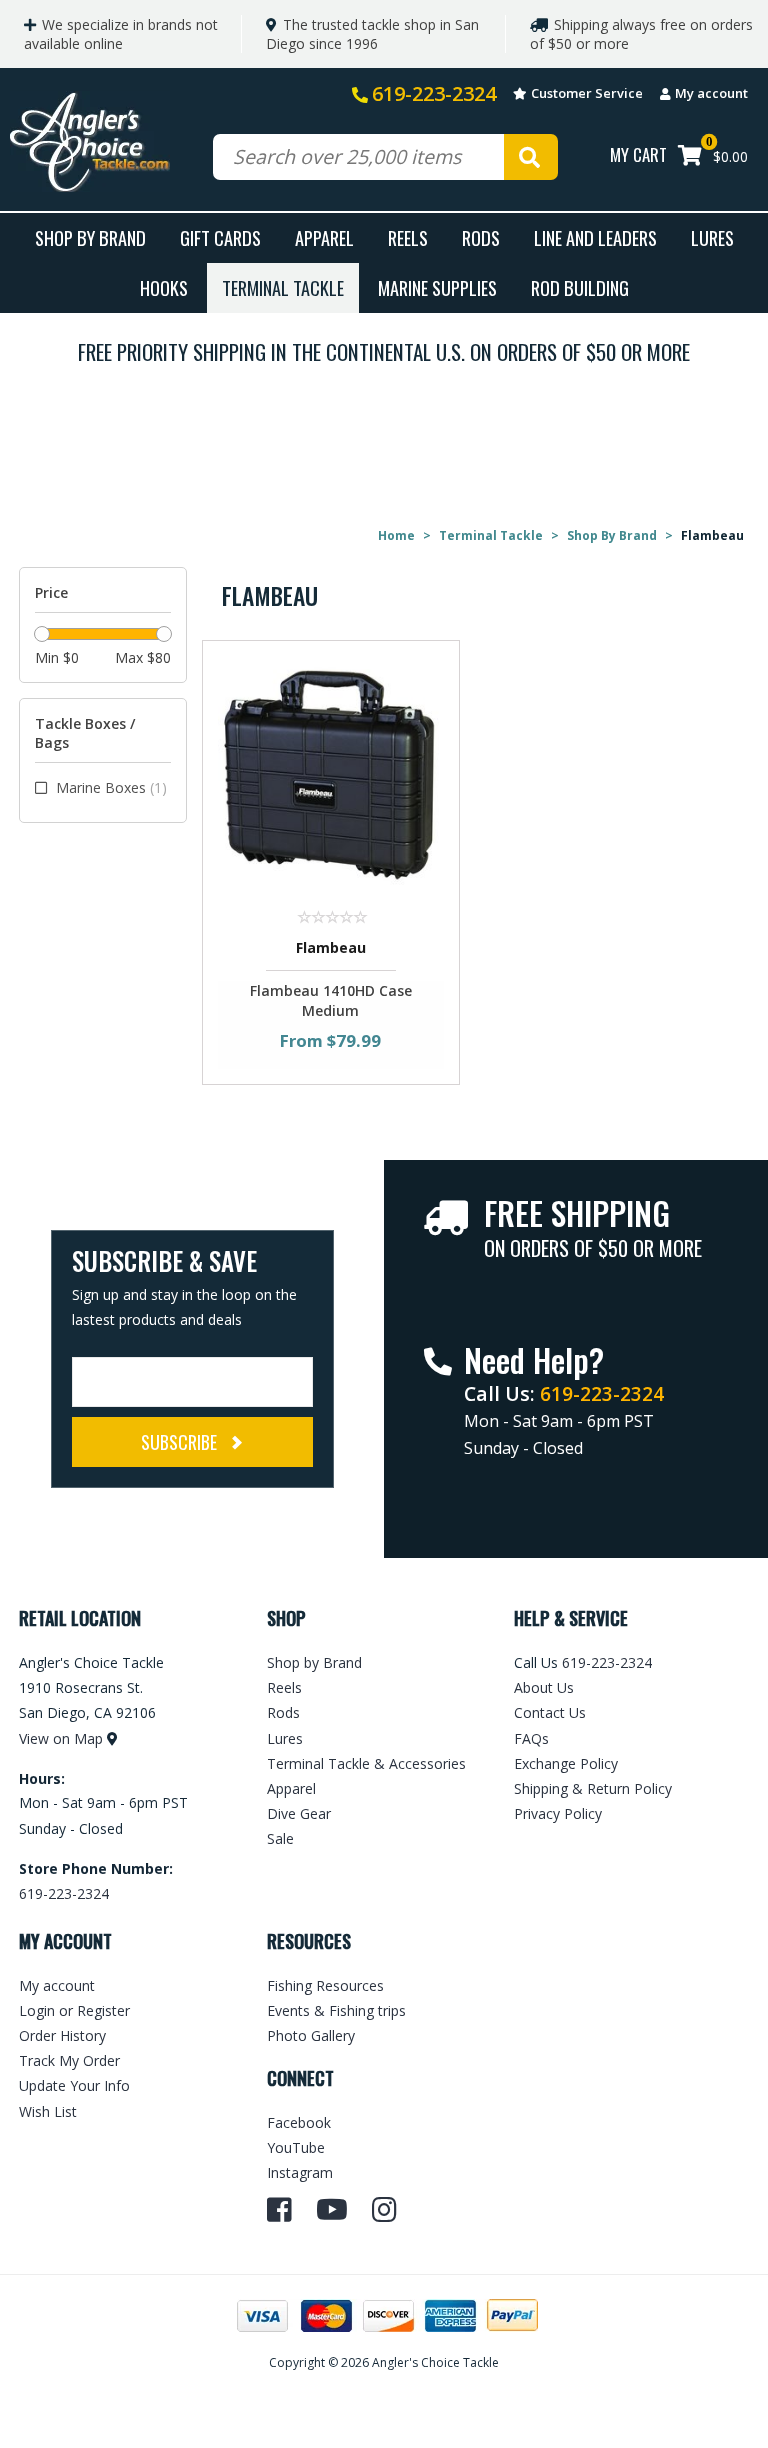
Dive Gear (299, 1813)
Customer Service (587, 93)
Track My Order (69, 2060)
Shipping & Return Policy (593, 1788)
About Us (544, 1687)
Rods (481, 237)
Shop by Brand (314, 1662)
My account (711, 93)
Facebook (299, 2122)
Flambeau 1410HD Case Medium (331, 1000)
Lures (712, 237)
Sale (280, 1838)
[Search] (531, 157)
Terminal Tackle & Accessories (366, 1763)
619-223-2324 (434, 93)
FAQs (531, 1738)
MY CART (638, 154)
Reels (408, 237)
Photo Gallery (311, 2035)
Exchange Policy (566, 1763)
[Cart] (690, 157)
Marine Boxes (111, 787)
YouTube (296, 2147)
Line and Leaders (595, 237)
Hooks (164, 287)
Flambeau (331, 947)
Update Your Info (74, 2085)
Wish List (48, 2111)
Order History (62, 2035)
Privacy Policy (558, 1813)
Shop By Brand (90, 237)
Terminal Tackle (283, 287)
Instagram (300, 2172)
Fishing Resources (325, 1985)
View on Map (61, 1738)
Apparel (324, 237)
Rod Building (580, 287)
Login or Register (74, 2010)
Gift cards (220, 237)
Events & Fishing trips (336, 2010)
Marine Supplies (437, 287)
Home (396, 535)
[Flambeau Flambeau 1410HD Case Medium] (331, 773)
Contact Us (550, 1712)
